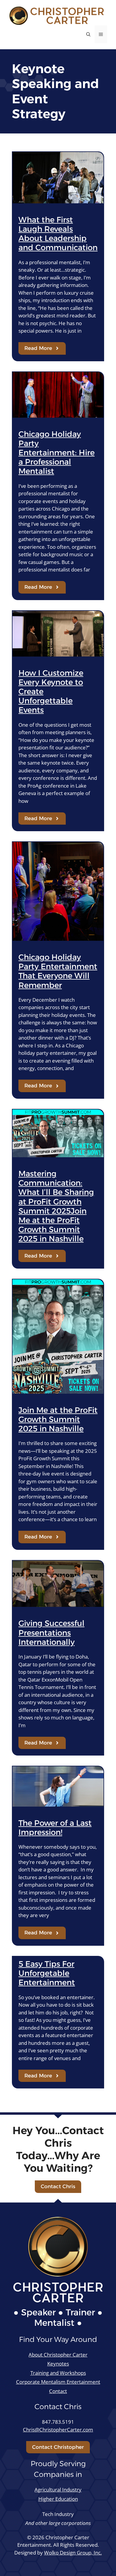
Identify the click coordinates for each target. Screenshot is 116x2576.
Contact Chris (58, 2186)
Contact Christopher (58, 2447)
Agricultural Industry (58, 2490)
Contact (58, 2391)
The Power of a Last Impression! (55, 1828)
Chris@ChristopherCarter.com (58, 2430)
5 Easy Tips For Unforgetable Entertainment (47, 1973)
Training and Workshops (58, 2373)
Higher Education (58, 2499)
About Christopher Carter (58, 2355)
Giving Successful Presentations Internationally (51, 1633)
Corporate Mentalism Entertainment (58, 2382)
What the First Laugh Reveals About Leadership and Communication (58, 234)
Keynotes (58, 2364)
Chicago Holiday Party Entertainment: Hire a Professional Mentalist (57, 453)
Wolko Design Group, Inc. (73, 2553)
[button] (88, 34)
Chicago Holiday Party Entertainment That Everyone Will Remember (58, 971)
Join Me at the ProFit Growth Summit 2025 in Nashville (58, 1419)
